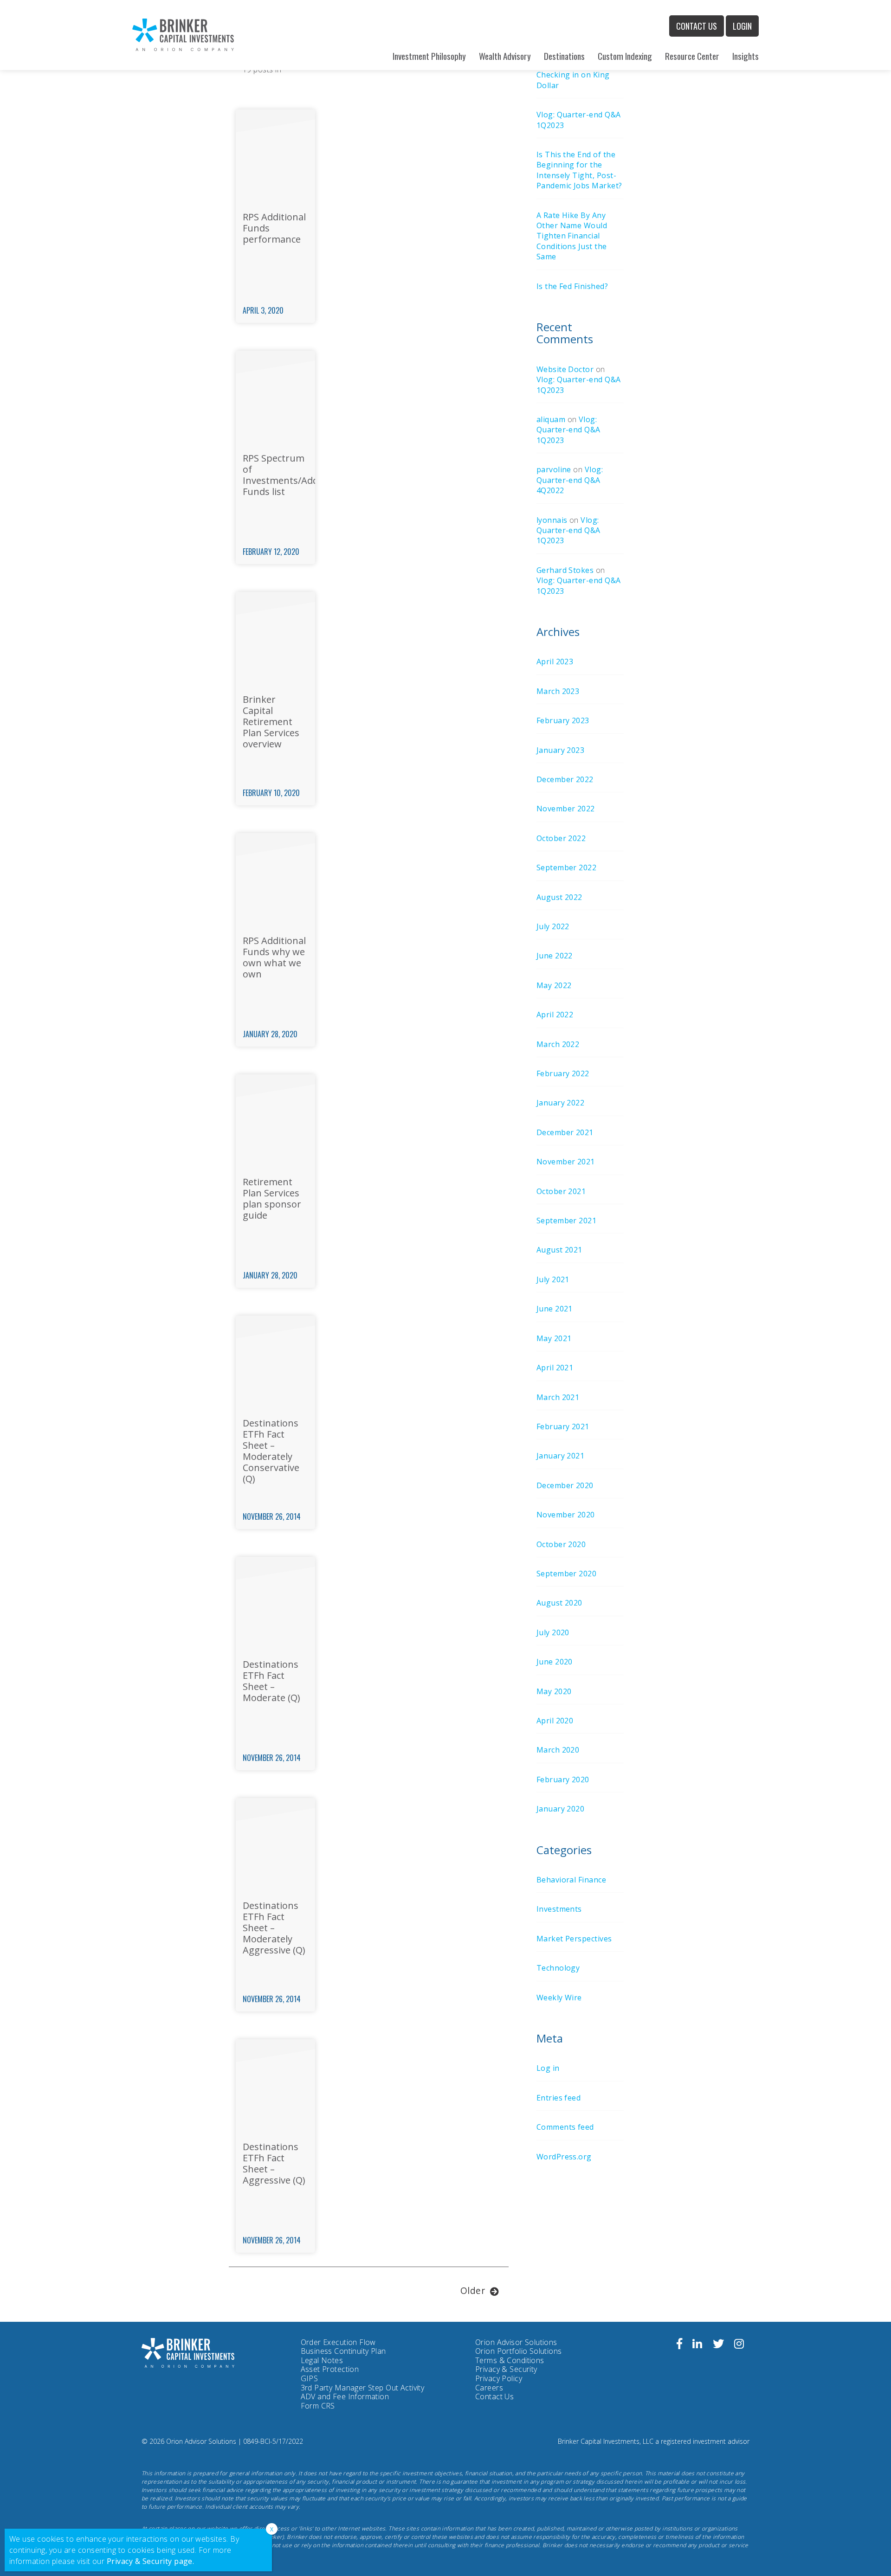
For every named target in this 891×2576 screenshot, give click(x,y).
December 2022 (565, 779)
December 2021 (565, 1132)
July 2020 (553, 1632)
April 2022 (555, 1015)
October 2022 (561, 838)
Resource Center (692, 56)
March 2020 (558, 1750)
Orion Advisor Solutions (516, 2343)
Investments (559, 1909)
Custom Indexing (625, 56)
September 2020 (567, 1574)
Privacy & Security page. (151, 2561)
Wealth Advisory (505, 56)
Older (473, 2290)
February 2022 (563, 1073)
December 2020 (565, 1485)
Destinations (564, 56)
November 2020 (566, 1515)
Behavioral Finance (571, 1880)
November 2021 (566, 1162)
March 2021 (558, 1397)
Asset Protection (330, 2369)
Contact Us (697, 26)
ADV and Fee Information (345, 2396)
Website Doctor (565, 369)
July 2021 (553, 1279)
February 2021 (563, 1426)
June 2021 (555, 1309)
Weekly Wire (559, 1998)
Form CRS (318, 2406)
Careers (489, 2388)
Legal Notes (322, 2360)
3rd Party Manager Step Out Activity (363, 2388)
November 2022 (566, 809)
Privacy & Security (506, 2369)
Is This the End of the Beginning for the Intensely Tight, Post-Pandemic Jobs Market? (579, 170)
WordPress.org (564, 2157)
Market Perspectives (574, 1939)
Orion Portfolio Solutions (519, 2351)
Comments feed (565, 2127)
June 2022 (555, 956)
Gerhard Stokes (565, 570)
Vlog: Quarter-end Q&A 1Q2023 (568, 430)
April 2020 (555, 1721)
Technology (558, 1968)
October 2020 (561, 1544)
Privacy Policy (499, 2379)
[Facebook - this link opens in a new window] (679, 2345)
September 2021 (567, 1221)
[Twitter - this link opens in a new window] (718, 2345)
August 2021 (559, 1250)
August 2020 (559, 1603)
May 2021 (554, 1338)
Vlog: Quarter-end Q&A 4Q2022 (570, 480)
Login (742, 26)
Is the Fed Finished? (572, 286)
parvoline (554, 469)
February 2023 (563, 720)
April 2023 (555, 662)
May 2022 (554, 985)
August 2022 (559, 897)
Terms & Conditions (510, 2360)
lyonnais (552, 520)
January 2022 (561, 1103)
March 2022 (558, 1044)
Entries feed (559, 2098)
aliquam (551, 419)
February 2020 (563, 1779)
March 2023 (558, 691)
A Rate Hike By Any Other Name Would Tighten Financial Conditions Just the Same (572, 236)
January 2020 (561, 1809)
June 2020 (555, 1662)
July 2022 (553, 926)
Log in (548, 2068)
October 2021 (561, 1191)
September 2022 (567, 867)
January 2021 (561, 1456)
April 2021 (555, 1368)
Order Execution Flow (338, 2342)
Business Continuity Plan (343, 2351)
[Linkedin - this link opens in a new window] (697, 2345)
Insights (746, 56)
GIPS (310, 2378)
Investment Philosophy (429, 56)
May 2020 (554, 1691)
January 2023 (561, 750)
